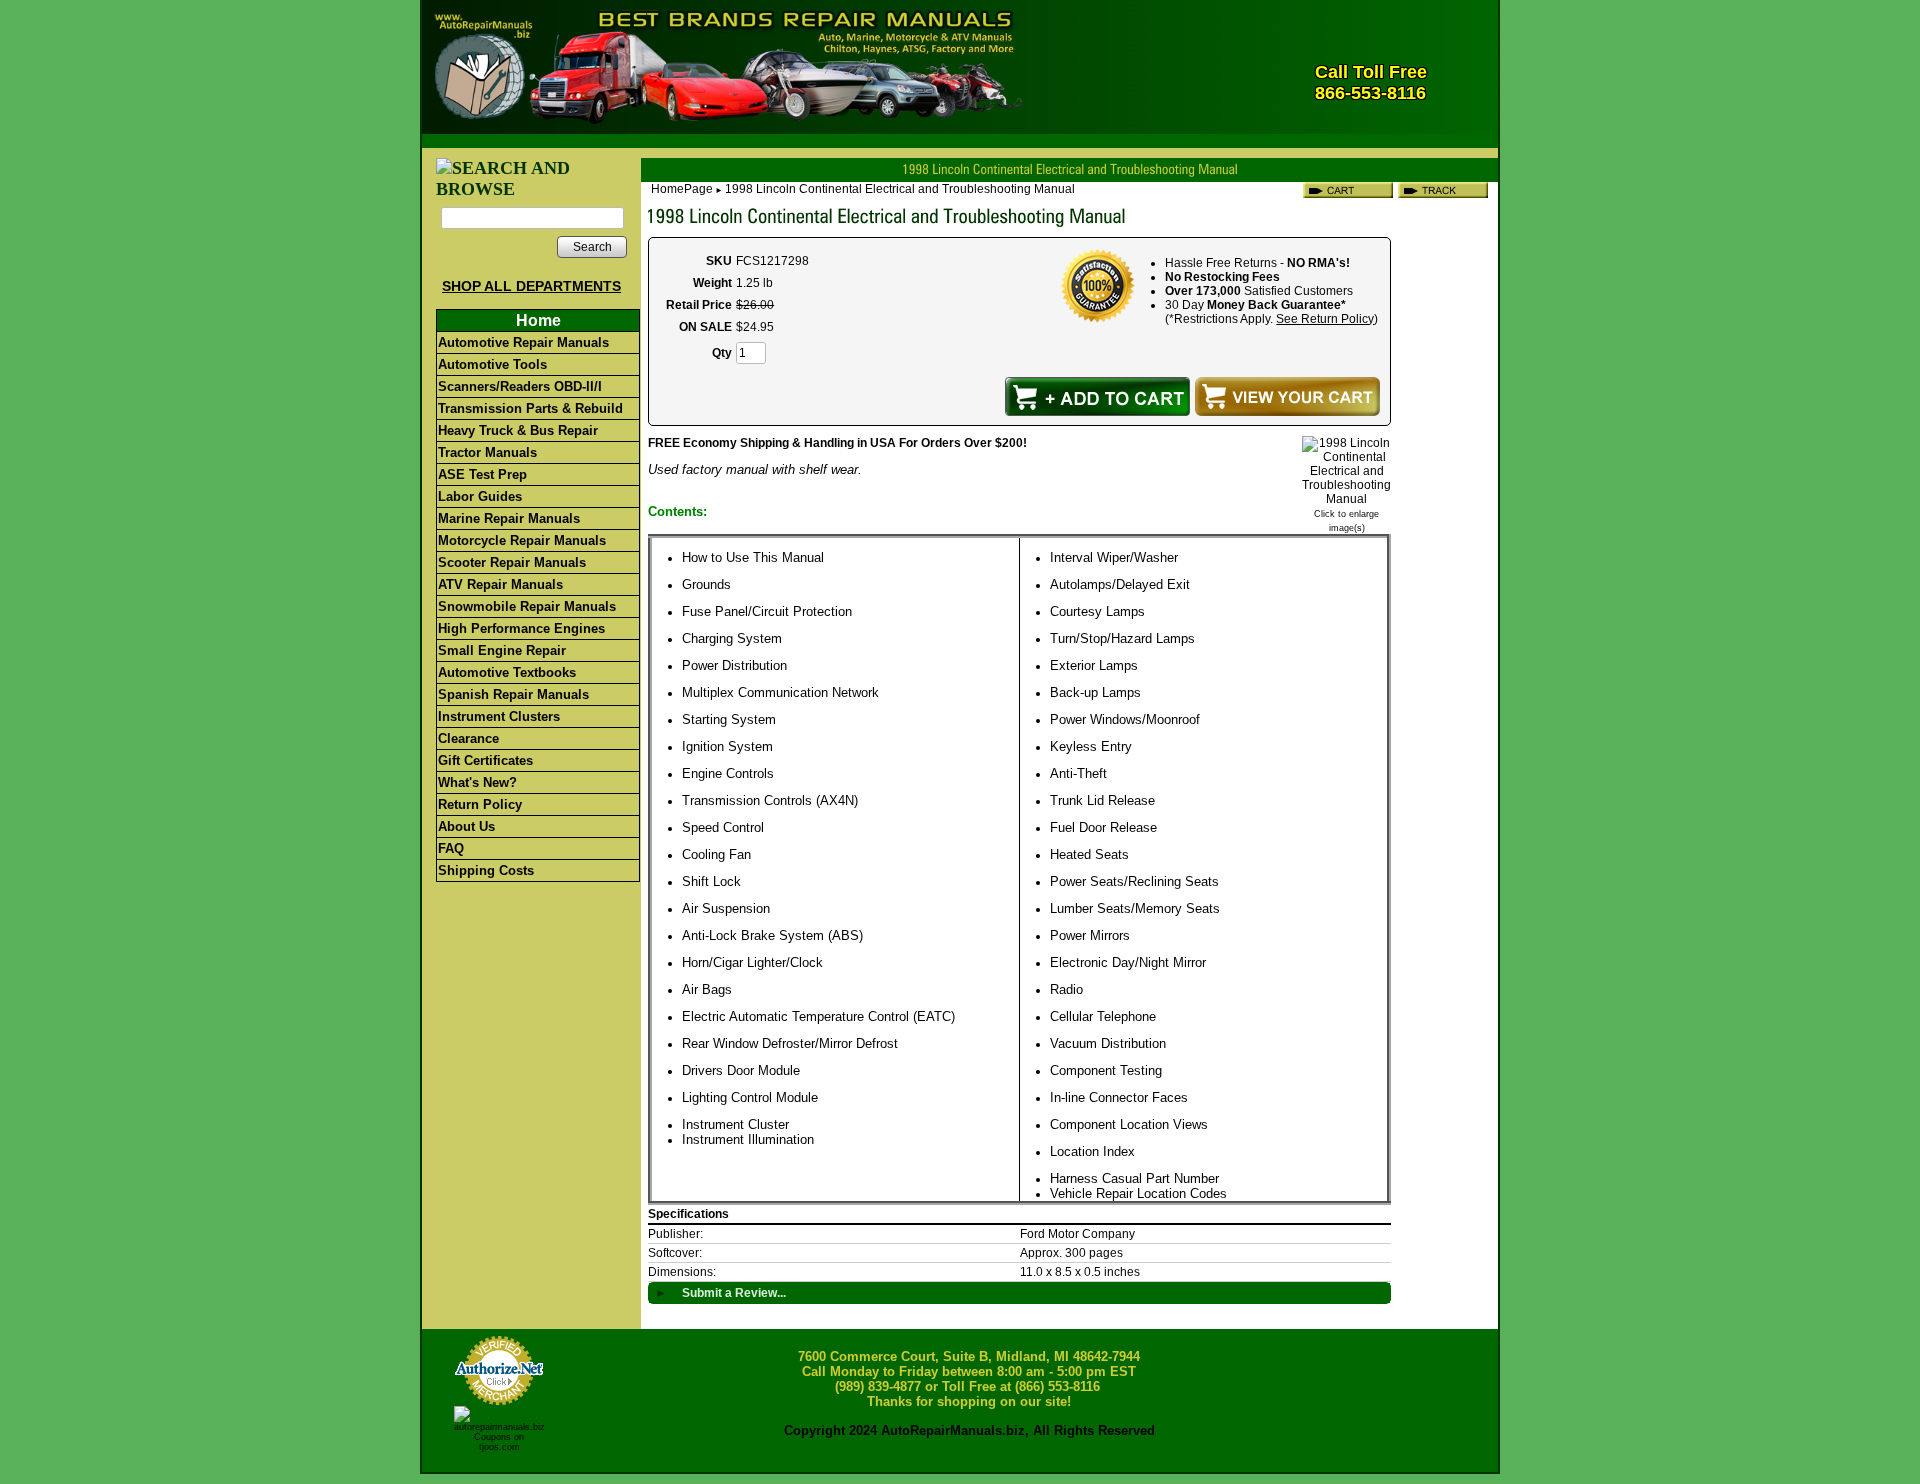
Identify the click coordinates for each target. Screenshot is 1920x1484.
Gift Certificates (485, 760)
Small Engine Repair (502, 650)
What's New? (477, 782)
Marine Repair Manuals (509, 518)
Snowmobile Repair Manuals (527, 606)
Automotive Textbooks (507, 672)
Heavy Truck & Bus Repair (518, 430)
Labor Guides (480, 496)
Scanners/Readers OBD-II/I (520, 386)
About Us (466, 826)
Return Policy (480, 804)
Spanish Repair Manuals (513, 694)
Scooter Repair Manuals (512, 562)
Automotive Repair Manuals (523, 342)
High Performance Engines (521, 628)
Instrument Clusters (499, 716)
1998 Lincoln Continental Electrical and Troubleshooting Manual (900, 189)
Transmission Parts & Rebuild (530, 408)
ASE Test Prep (482, 474)
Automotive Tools (492, 364)
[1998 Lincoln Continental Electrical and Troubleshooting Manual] (1346, 499)
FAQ (451, 848)
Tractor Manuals (487, 452)
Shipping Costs (486, 870)
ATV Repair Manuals (500, 584)
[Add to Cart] (1097, 396)
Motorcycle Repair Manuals (522, 540)
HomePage (682, 189)
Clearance (468, 738)
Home (538, 320)
